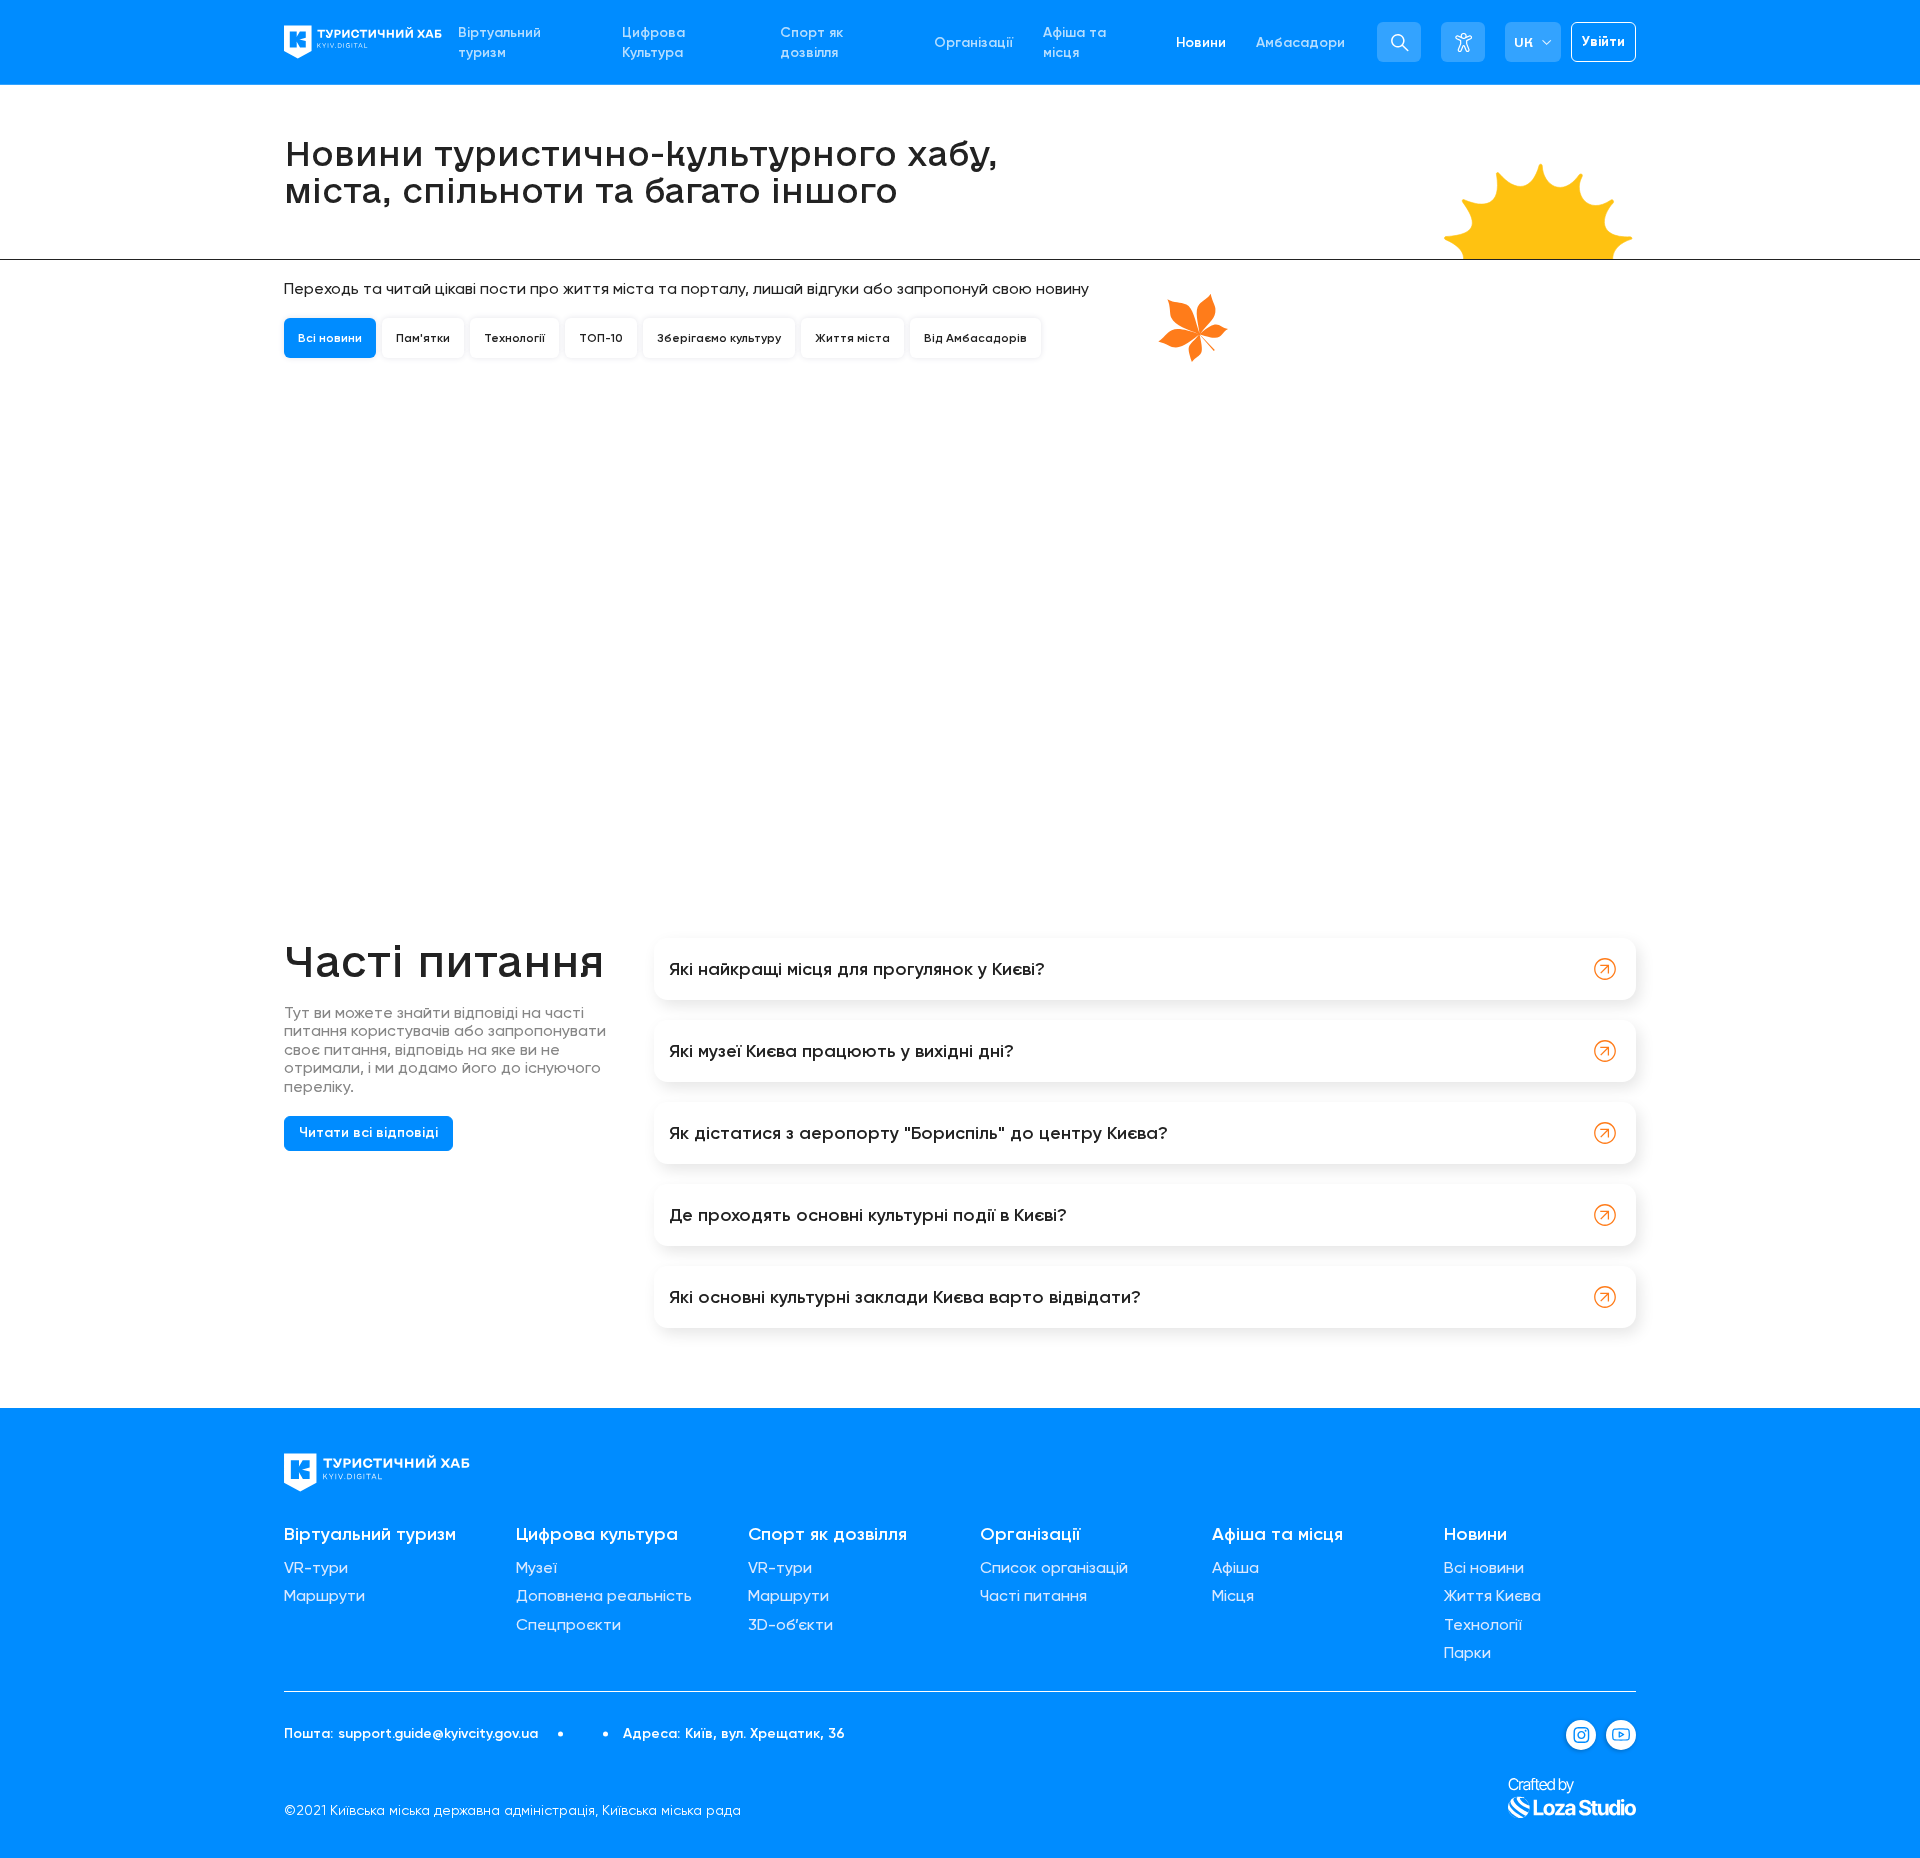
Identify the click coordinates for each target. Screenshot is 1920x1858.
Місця (1233, 1596)
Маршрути (324, 1596)
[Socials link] (1581, 1735)
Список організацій (1054, 1568)
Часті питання (1033, 1596)
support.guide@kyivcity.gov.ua (438, 1734)
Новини (1201, 42)
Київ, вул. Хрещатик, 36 (765, 1734)
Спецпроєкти (568, 1625)
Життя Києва (1492, 1596)
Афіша (1235, 1568)
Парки (1467, 1653)
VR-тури (316, 1568)
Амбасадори (1300, 42)
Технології (1483, 1625)
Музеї (536, 1568)
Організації (973, 42)
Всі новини (1484, 1568)
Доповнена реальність (604, 1596)
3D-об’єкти (790, 1625)
